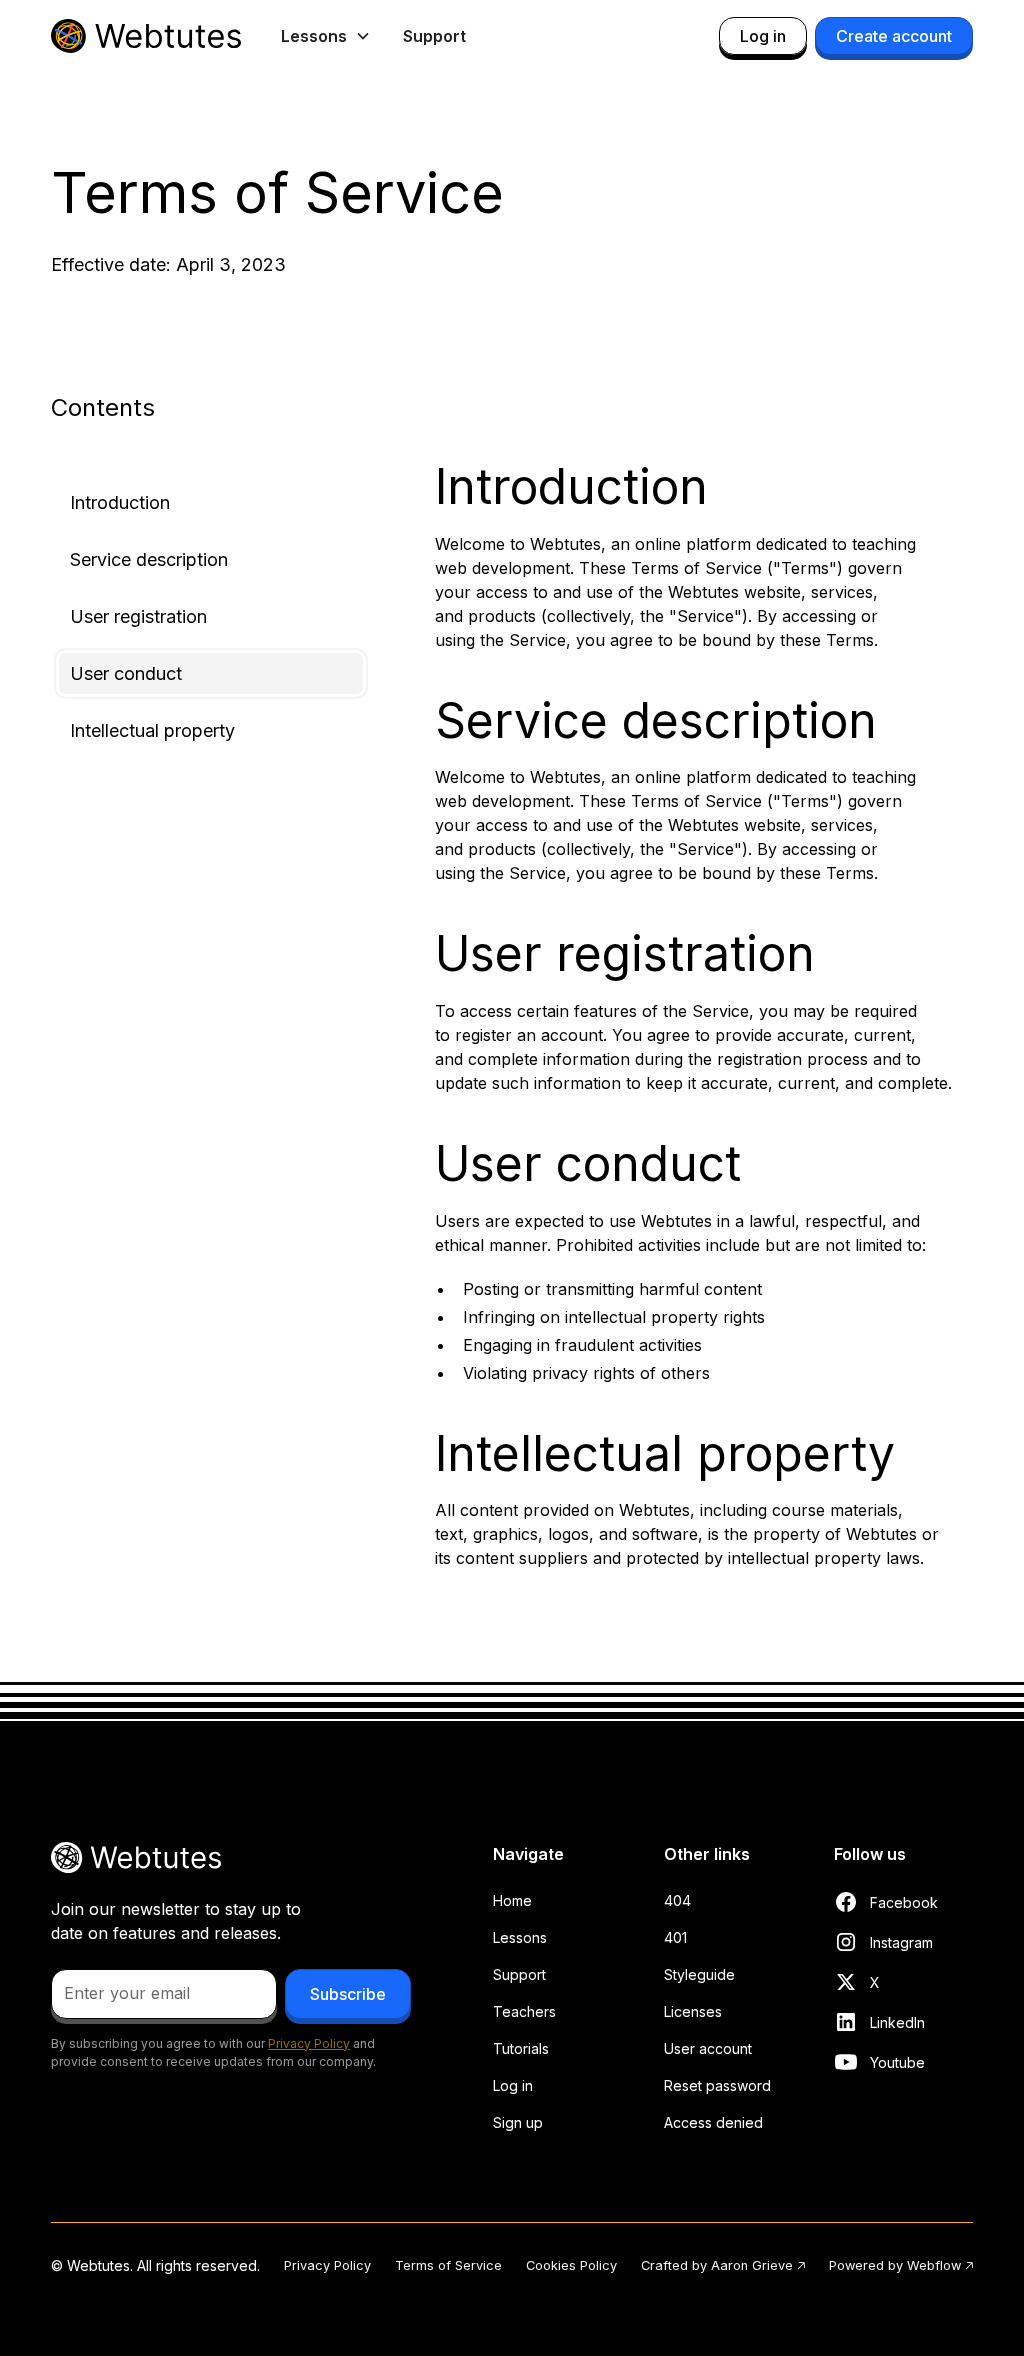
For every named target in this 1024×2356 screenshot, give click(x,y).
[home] (146, 36)
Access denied (713, 2122)
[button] (326, 36)
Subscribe (348, 1994)
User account (708, 2048)
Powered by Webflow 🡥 (901, 2265)
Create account (894, 36)
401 (675, 1937)
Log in (763, 36)
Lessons (520, 1937)
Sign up (518, 2122)
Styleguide (699, 1974)
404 (677, 1900)
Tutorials (521, 2048)
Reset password (717, 2085)
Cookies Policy (571, 2265)
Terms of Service (448, 2265)
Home (512, 1900)
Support (434, 36)
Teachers (524, 2011)
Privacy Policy (327, 2265)
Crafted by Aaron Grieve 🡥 (723, 2265)
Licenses (693, 2011)
